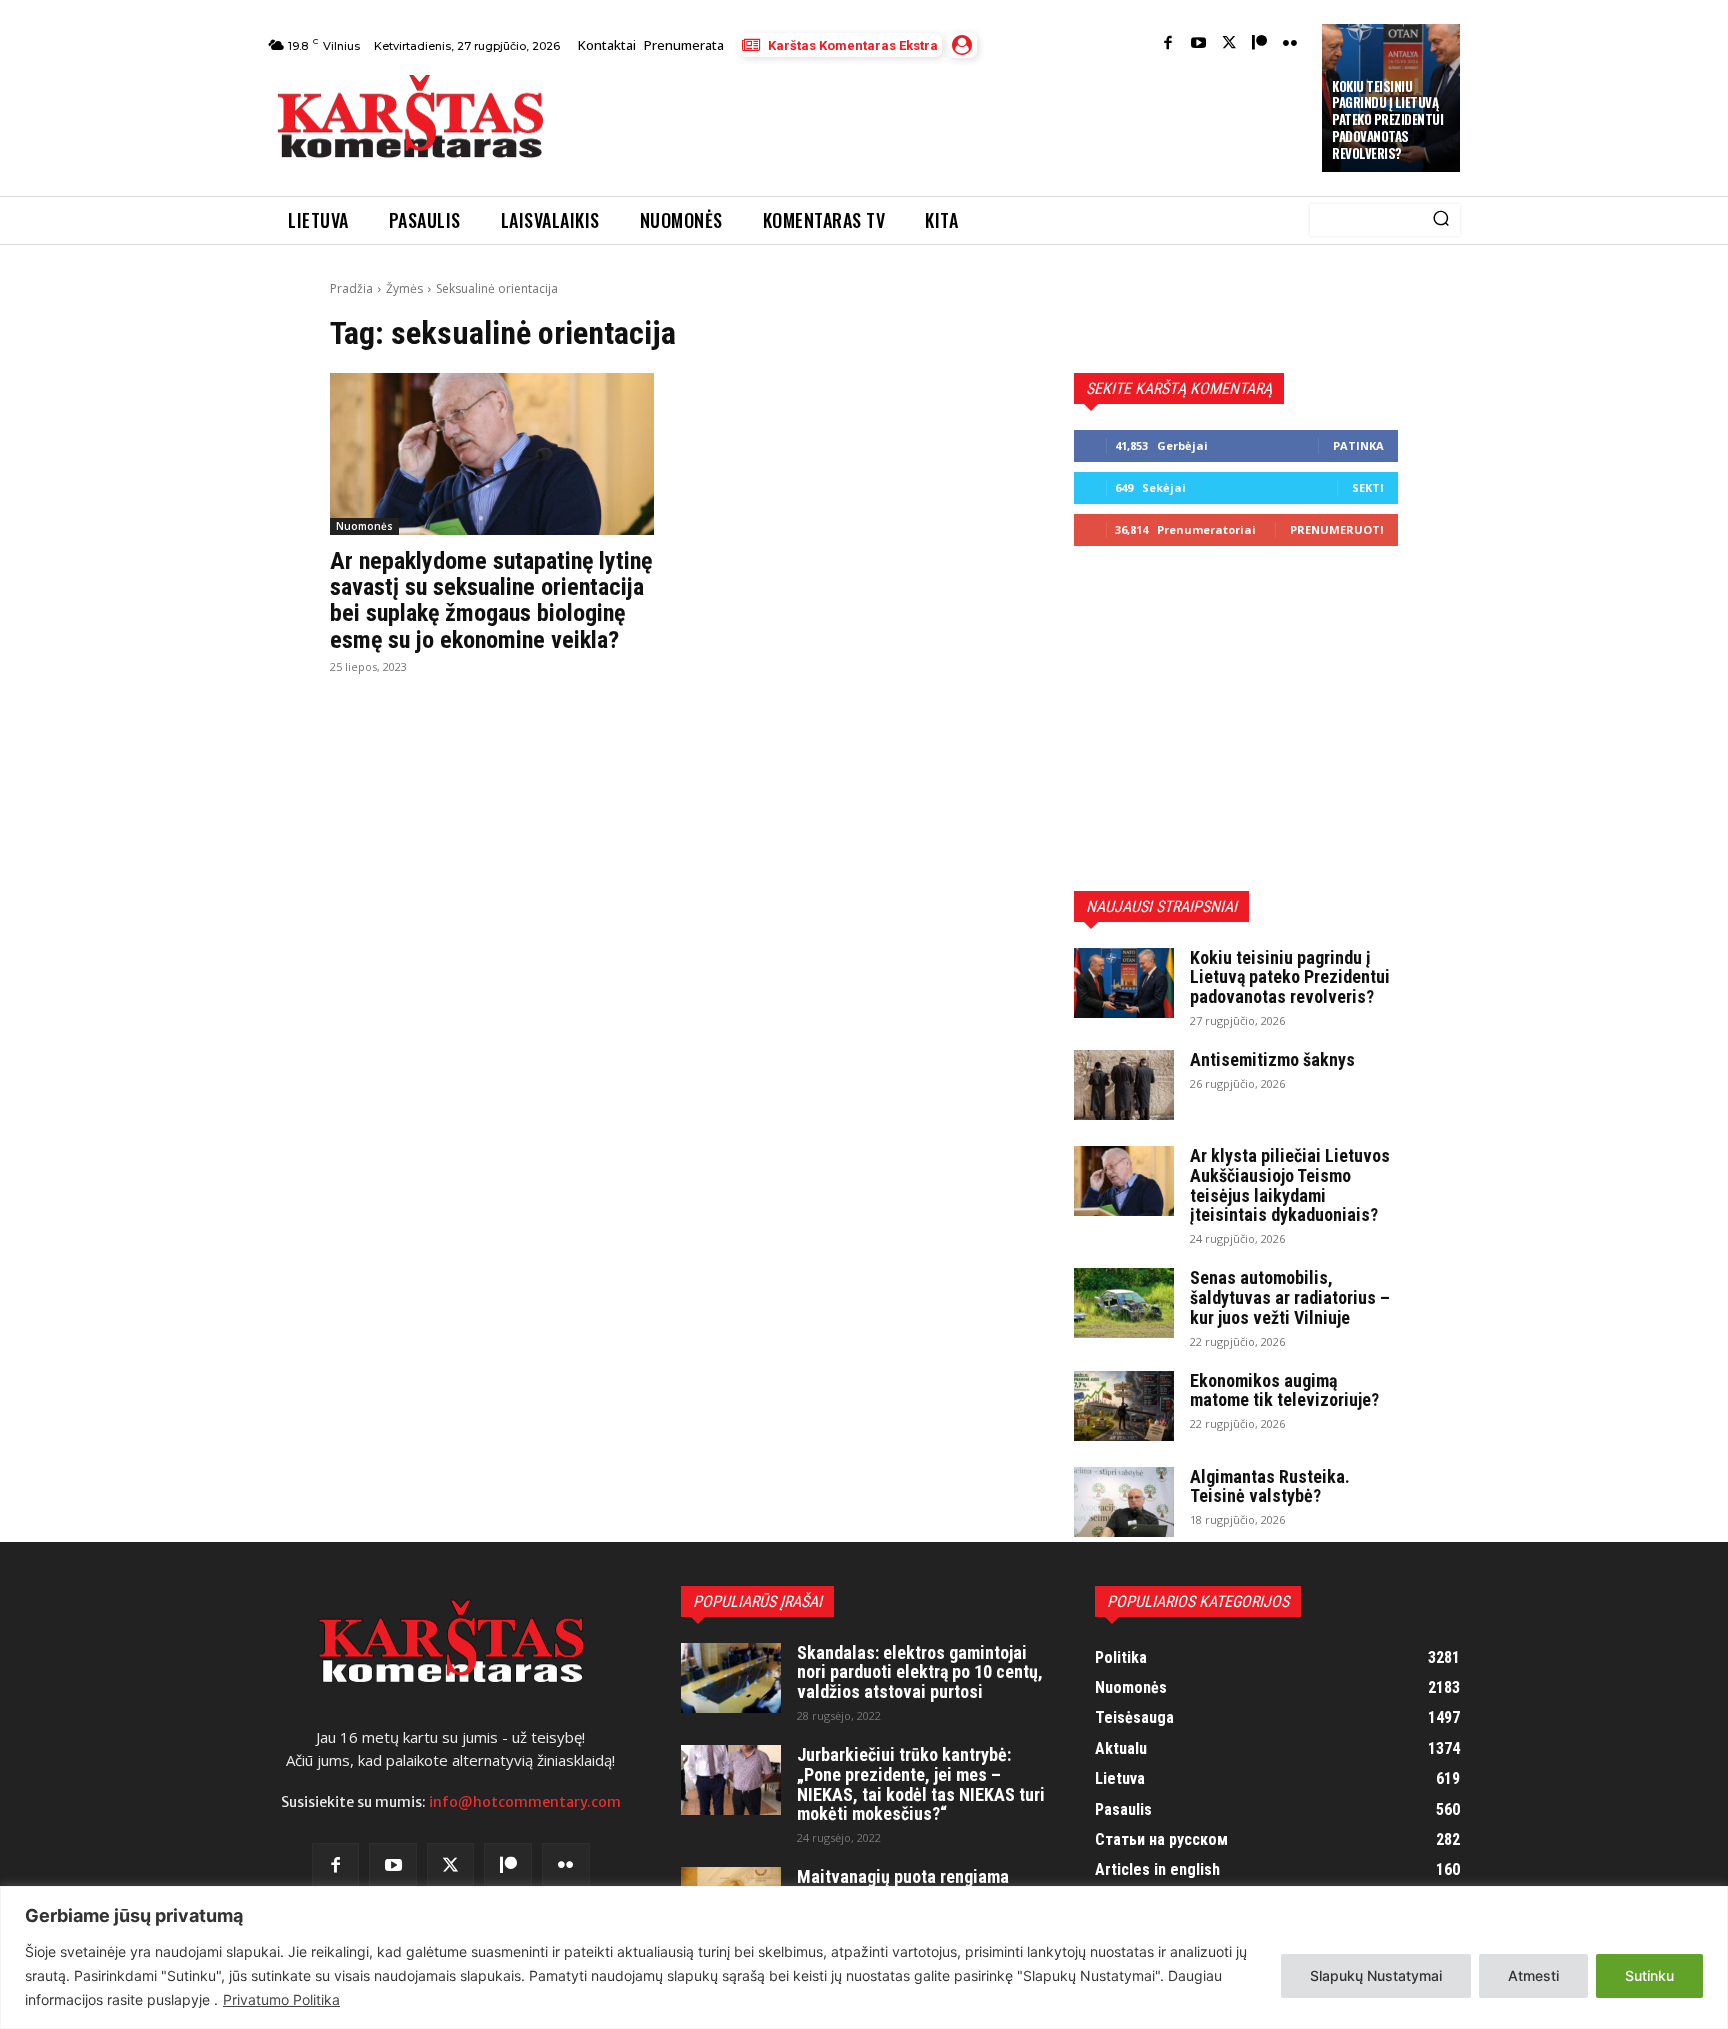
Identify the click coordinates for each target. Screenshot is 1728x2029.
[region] (864, 1957)
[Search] (1441, 220)
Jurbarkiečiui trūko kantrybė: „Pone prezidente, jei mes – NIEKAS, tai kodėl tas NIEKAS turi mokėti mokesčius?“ (921, 1784)
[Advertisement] (935, 122)
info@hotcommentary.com (525, 1802)
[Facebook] (1168, 44)
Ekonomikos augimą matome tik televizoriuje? (1284, 1390)
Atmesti (1533, 1975)
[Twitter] (1229, 44)
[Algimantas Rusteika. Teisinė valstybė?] (1124, 1502)
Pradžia (351, 288)
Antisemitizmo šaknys (1272, 1059)
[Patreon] (1259, 44)
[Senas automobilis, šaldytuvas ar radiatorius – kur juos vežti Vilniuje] (1124, 1303)
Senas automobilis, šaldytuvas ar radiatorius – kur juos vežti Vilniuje (1290, 1297)
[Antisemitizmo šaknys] (1124, 1085)
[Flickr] (1290, 44)
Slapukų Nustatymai (1376, 1975)
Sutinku (1649, 1975)
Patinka (1358, 445)
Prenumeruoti (1337, 529)
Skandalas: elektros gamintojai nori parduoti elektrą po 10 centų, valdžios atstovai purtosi (920, 1672)
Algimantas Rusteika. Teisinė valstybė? (1270, 1486)
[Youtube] (1198, 44)
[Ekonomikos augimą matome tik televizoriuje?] (1124, 1406)
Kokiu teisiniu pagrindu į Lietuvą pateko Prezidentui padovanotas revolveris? (1387, 120)
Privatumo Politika (281, 1999)
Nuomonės (364, 526)
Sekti (1368, 487)
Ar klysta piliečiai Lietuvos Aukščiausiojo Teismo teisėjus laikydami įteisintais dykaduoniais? (1290, 1185)
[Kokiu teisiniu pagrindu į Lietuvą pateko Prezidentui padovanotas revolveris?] (1124, 983)
